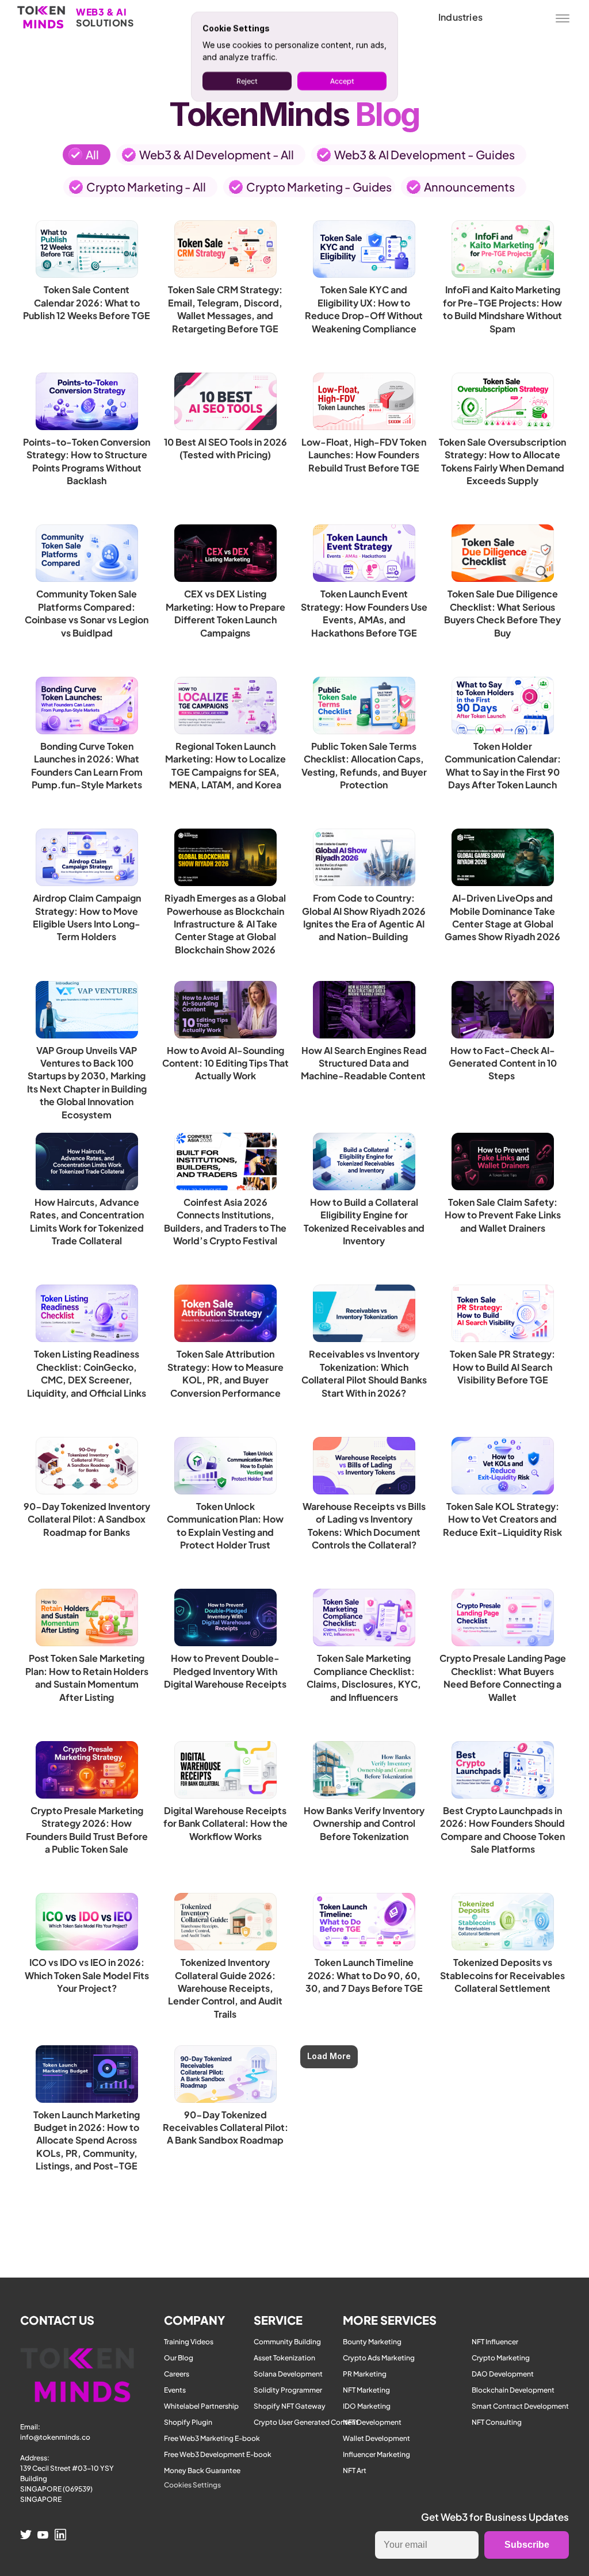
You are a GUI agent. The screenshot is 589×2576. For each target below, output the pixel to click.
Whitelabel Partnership (201, 2406)
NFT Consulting (497, 2422)
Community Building (287, 2342)
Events (175, 2390)
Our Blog (179, 2358)
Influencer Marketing (376, 2454)
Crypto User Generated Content (306, 2422)
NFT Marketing (366, 2390)
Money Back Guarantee (202, 2470)
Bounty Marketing (372, 2342)
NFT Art (355, 2470)
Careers (177, 2374)
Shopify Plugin (188, 2422)
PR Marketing (365, 2374)
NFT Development (372, 2422)
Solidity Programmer (288, 2390)
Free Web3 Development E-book (218, 2454)
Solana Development (288, 2374)
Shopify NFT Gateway (290, 2406)
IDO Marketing (367, 2406)
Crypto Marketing (501, 2358)
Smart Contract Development (520, 2406)
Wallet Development (376, 2438)
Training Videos (189, 2342)
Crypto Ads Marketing (379, 2358)
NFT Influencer (495, 2342)
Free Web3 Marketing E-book (212, 2438)
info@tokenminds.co (55, 2437)
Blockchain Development (513, 2390)
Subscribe (527, 2545)
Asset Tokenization (284, 2358)
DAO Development (503, 2374)
